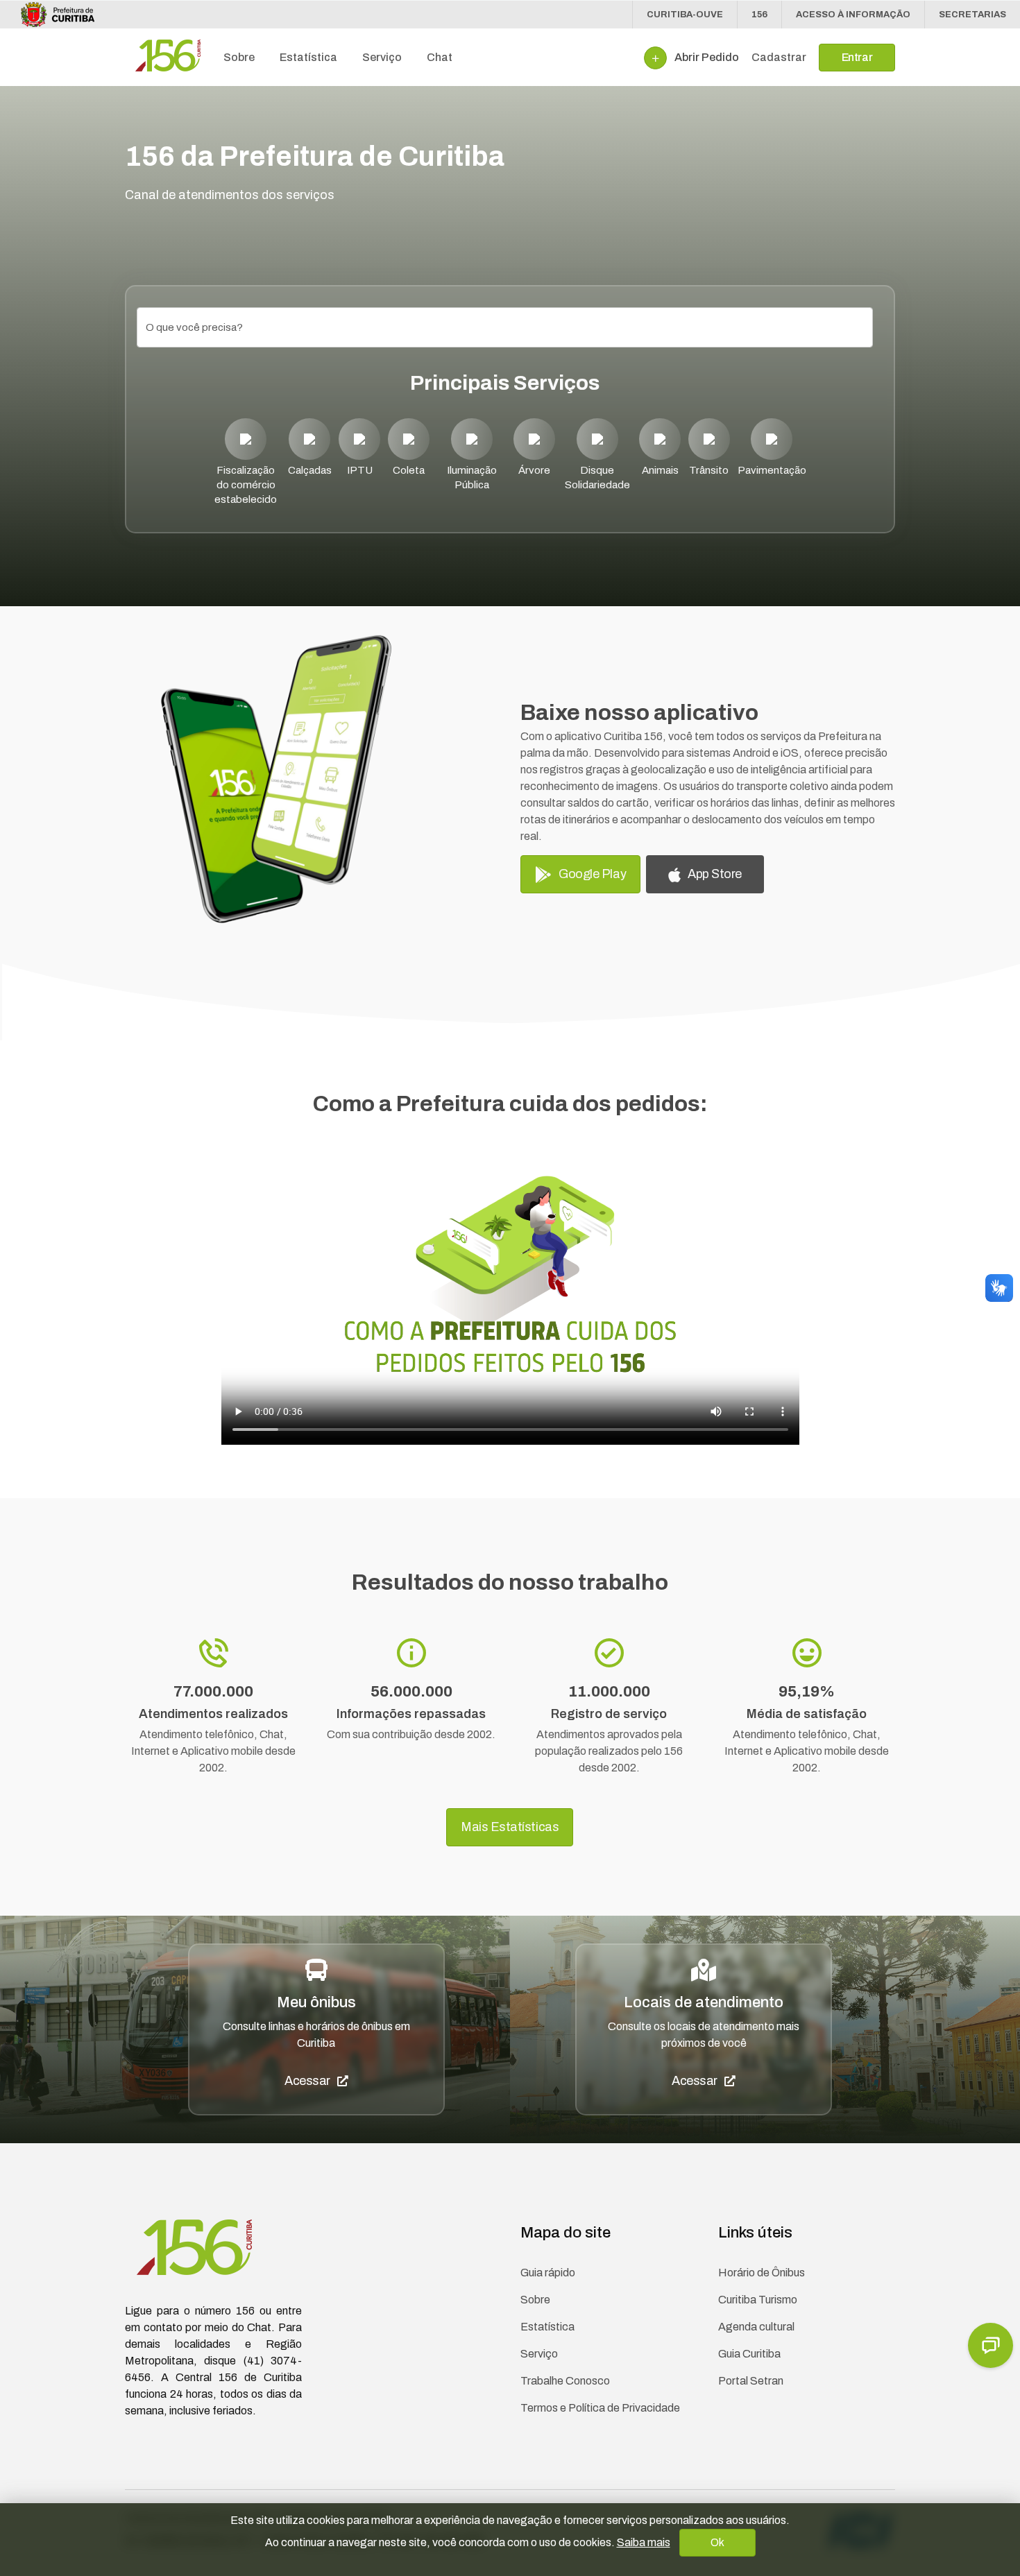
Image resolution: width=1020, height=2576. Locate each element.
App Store (711, 874)
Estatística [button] (308, 57)
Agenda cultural (756, 2327)
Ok (717, 2542)
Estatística (547, 2327)
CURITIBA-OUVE (685, 15)
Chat (440, 57)
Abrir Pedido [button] (706, 57)
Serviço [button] (382, 57)
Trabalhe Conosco (565, 2381)
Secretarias (972, 15)
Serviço (539, 2354)
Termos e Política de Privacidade (600, 2408)
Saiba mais (644, 2542)
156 (759, 15)
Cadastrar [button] (779, 57)
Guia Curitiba (749, 2354)
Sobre (535, 2300)
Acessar (311, 2081)
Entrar (857, 57)
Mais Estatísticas (510, 1827)
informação (853, 15)
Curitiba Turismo (758, 2300)
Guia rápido (548, 2273)
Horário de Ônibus (762, 2273)
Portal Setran (751, 2381)
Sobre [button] (239, 57)
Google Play (589, 874)
